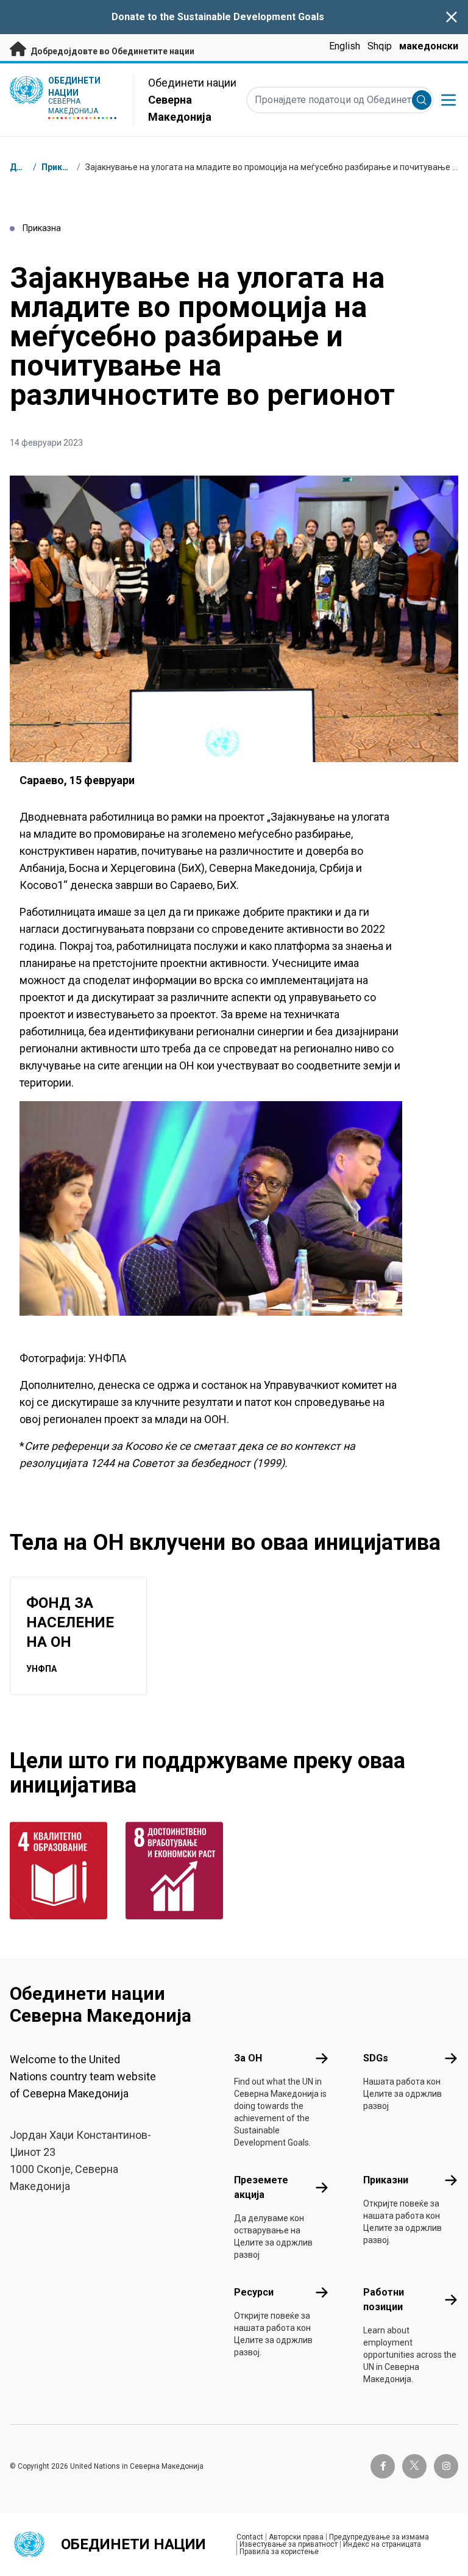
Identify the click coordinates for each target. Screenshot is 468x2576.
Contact (250, 2537)
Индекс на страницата (382, 2544)
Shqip (380, 46)
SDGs (376, 2058)
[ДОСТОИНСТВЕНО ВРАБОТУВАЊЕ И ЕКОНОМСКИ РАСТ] (176, 1871)
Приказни (62, 167)
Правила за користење (279, 2552)
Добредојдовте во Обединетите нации (112, 51)
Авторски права (296, 2537)
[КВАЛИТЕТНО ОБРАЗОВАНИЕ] (60, 1871)
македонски (429, 46)
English (345, 46)
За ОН (248, 2058)
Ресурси (254, 2292)
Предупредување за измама (379, 2537)
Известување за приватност (289, 2544)
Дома (22, 167)
